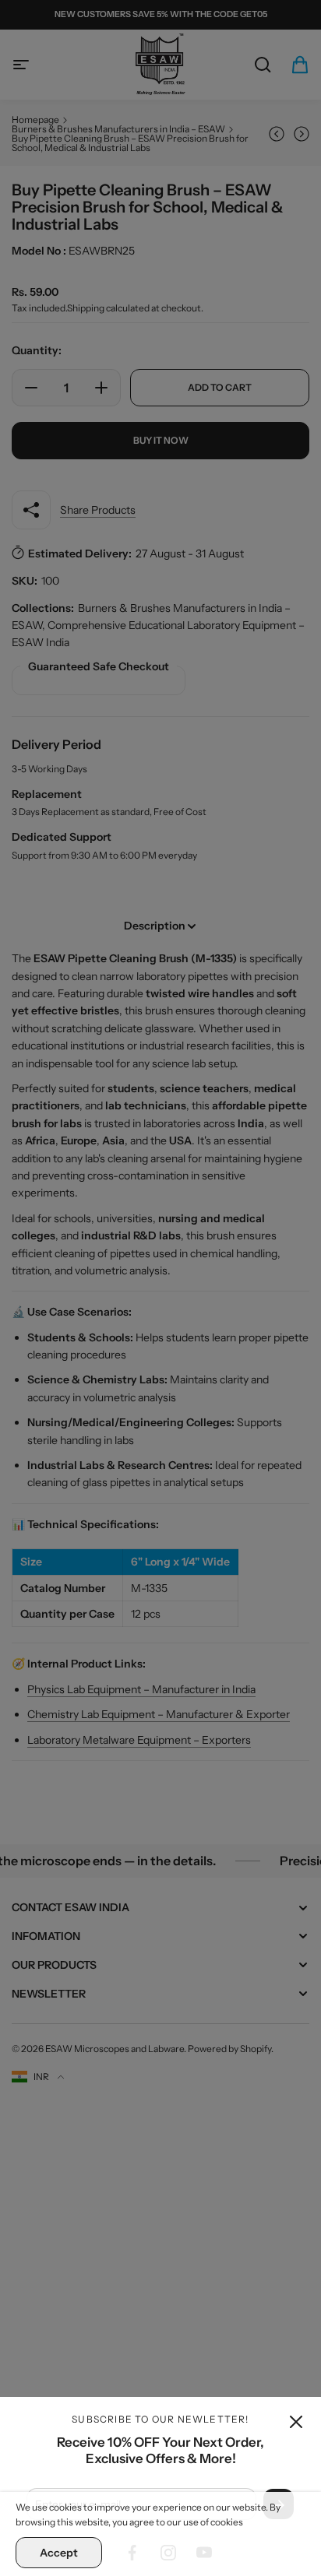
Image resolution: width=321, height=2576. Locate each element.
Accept (59, 2553)
